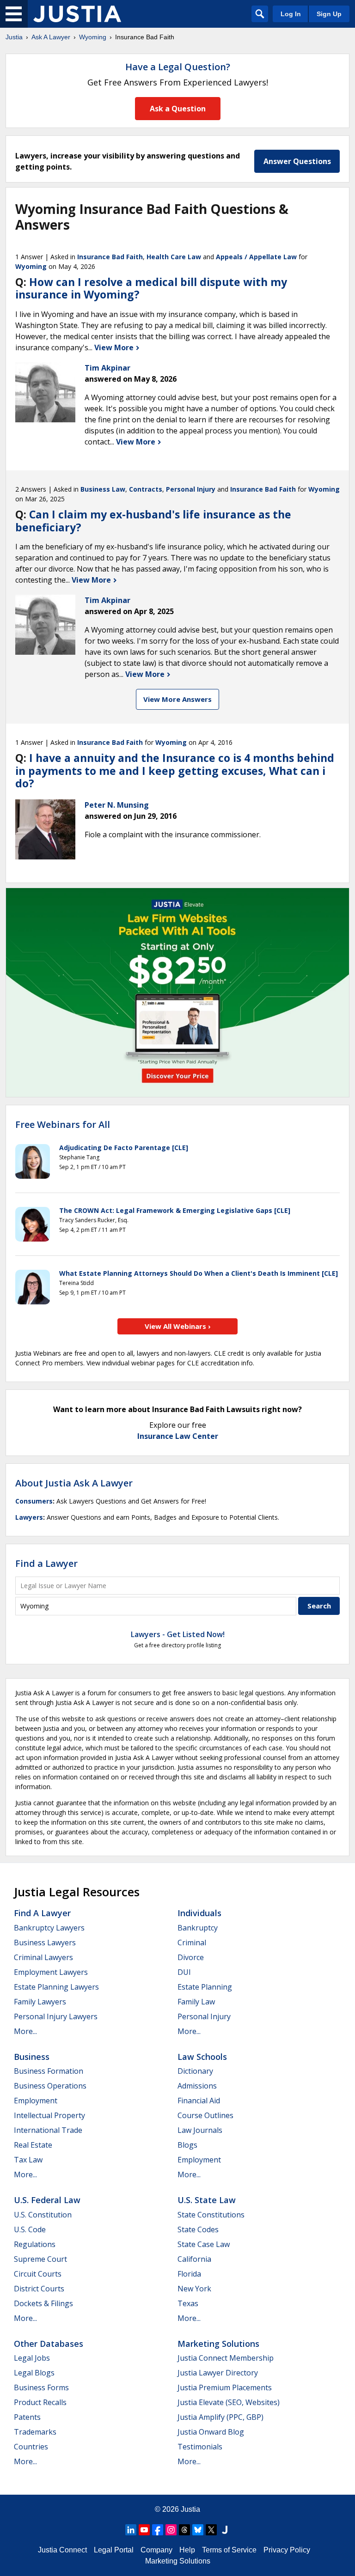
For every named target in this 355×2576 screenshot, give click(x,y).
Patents (27, 2417)
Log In (291, 14)
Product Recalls (40, 2402)
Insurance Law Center (178, 1436)
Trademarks (35, 2432)
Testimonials (200, 2447)
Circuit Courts (38, 2274)
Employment (36, 2101)
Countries (31, 2447)
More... (25, 2031)
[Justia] (77, 14)
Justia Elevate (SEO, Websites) (229, 2402)
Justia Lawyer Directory (218, 2373)
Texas (188, 2303)
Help (187, 2550)
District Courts (39, 2289)
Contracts (146, 489)
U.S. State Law (207, 2200)
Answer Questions (297, 161)
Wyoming (93, 37)
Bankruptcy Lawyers (49, 1928)
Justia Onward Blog (211, 2432)
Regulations (35, 2244)
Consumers (34, 1501)
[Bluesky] (198, 2530)
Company (156, 2550)
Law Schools (202, 2057)
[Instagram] (171, 2530)
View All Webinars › (178, 1326)
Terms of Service (229, 2550)
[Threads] (184, 2530)
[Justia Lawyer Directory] (225, 2530)
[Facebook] (158, 2530)
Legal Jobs (32, 2358)
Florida (189, 2274)
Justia (14, 37)
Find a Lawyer (46, 1563)
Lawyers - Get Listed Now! (178, 1634)
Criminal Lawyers (43, 1957)
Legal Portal (114, 2550)
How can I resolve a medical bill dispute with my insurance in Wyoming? (151, 288)
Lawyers (29, 1517)
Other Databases (49, 2344)
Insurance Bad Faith (110, 257)
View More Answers (177, 699)
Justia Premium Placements (225, 2387)
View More (115, 347)
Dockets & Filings (43, 2303)
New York (194, 2289)
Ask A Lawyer (51, 37)
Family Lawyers (40, 2002)
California (194, 2259)
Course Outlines (205, 2115)
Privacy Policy (287, 2550)
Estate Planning (205, 1987)
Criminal (192, 1943)
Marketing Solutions (218, 2344)
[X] (211, 2530)
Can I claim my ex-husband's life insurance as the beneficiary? (153, 521)
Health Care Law (174, 257)
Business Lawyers (45, 1943)
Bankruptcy (198, 1928)
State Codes (198, 2229)
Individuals (199, 1913)
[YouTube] (144, 2530)
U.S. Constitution (43, 2215)
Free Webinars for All (63, 1125)
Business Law (103, 489)
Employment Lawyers (51, 1972)
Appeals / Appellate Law (256, 257)
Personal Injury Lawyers (56, 2016)
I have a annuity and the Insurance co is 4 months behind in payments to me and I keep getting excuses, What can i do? (175, 770)
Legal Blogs (34, 2373)
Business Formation (49, 2071)
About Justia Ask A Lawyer (74, 1483)
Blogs (187, 2145)
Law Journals (200, 2130)
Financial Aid (199, 2101)
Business (32, 2057)
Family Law (196, 2002)
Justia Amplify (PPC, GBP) (220, 2417)
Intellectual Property (49, 2115)
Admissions (197, 2086)
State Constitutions (211, 2215)
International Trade (48, 2130)
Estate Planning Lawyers (56, 1987)
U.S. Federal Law (47, 2200)
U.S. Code (30, 2229)
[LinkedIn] (131, 2530)
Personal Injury (191, 489)
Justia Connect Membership (226, 2358)
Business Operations (50, 2086)
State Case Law (204, 2244)
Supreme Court (40, 2259)
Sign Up (329, 14)
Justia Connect (62, 2550)
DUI (184, 1972)
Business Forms (41, 2387)
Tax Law (28, 2160)
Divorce (191, 1957)
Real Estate (33, 2145)
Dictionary (195, 2071)
